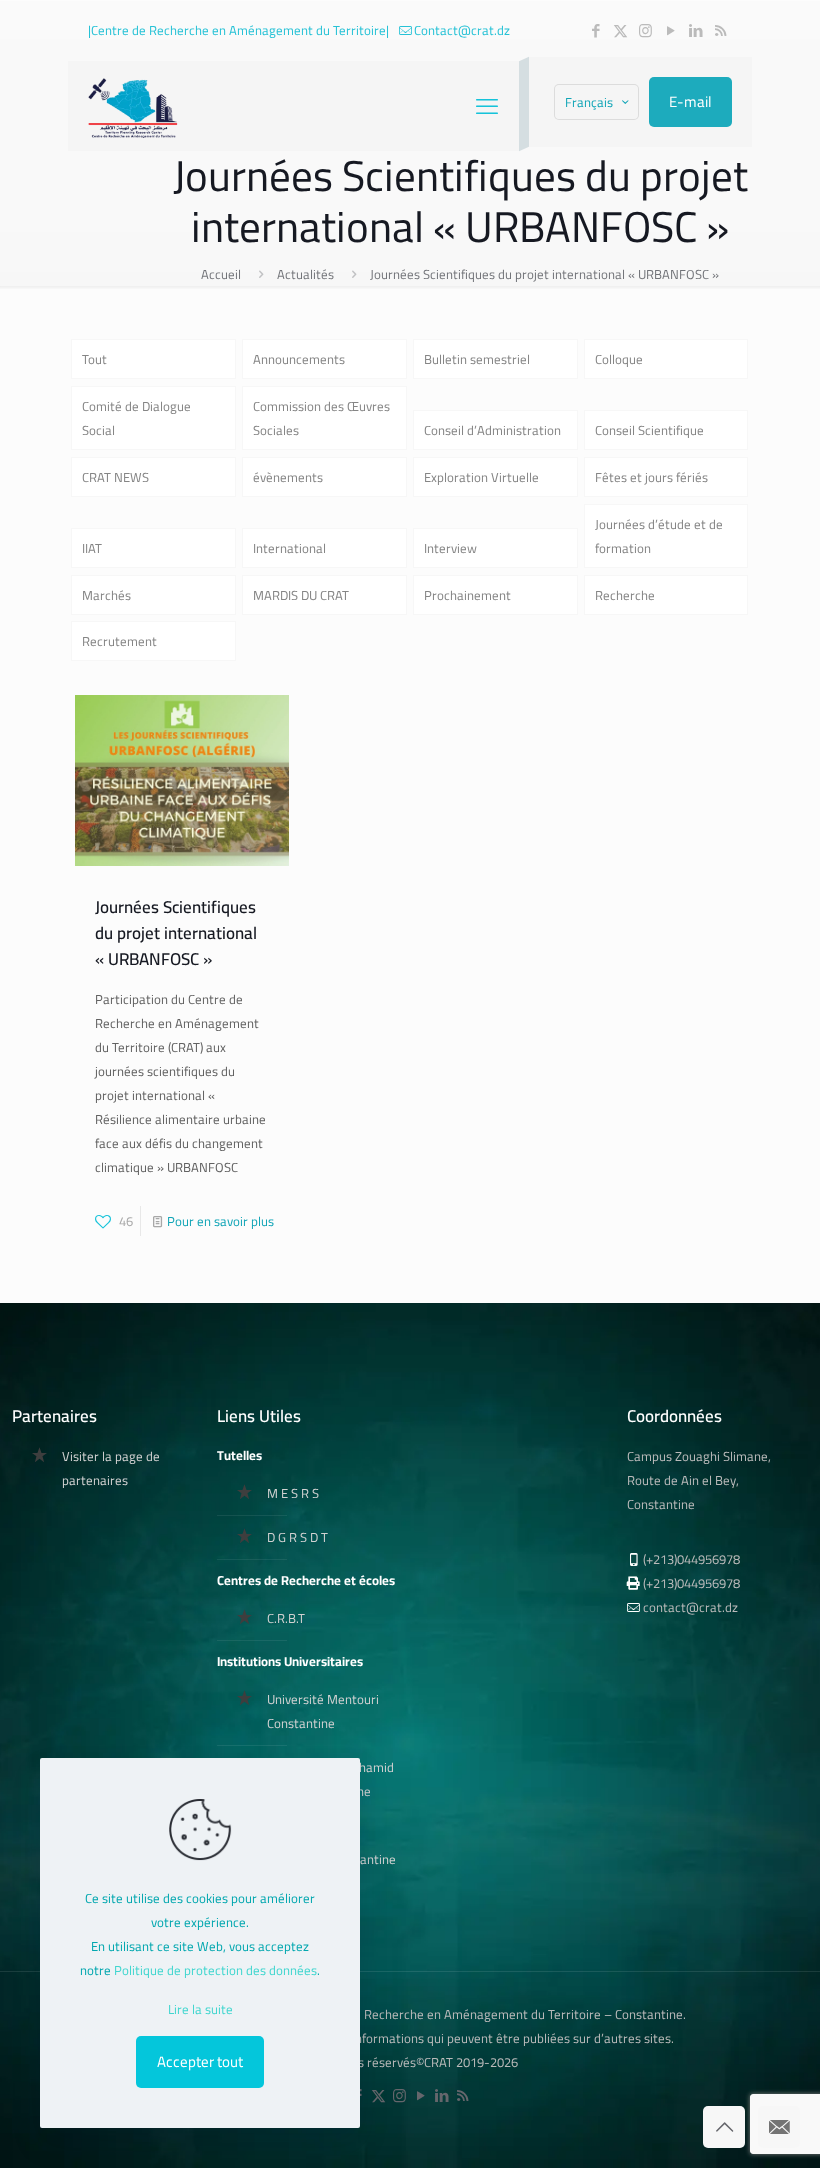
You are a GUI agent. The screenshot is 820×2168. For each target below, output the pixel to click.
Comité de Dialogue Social (136, 418)
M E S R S (293, 1493)
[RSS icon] (720, 30)
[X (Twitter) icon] (620, 30)
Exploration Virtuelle (481, 477)
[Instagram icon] (645, 30)
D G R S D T (297, 1537)
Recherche (625, 595)
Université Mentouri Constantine (323, 1711)
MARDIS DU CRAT (301, 595)
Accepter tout (200, 2061)
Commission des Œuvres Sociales (321, 418)
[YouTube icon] (670, 30)
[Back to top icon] (724, 2127)
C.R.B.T (286, 1618)
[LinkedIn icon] (695, 30)
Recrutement (119, 641)
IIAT (92, 548)
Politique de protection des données (215, 1970)
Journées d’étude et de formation (659, 536)
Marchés (106, 595)
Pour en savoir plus (220, 1221)
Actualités (305, 274)
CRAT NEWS (115, 477)
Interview (450, 548)
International (289, 548)
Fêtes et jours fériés (651, 477)
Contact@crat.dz (462, 30)
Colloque (619, 359)
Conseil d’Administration (492, 430)
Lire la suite (200, 2009)
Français (589, 102)
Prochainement (467, 595)
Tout (94, 359)
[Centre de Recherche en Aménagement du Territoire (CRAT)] (133, 106)
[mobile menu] (487, 106)
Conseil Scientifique (649, 430)
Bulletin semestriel (477, 359)
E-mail (690, 101)
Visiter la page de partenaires (111, 1468)
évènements (288, 477)
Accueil (221, 274)
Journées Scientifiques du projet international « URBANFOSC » (544, 274)
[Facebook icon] (595, 30)
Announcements (299, 359)
